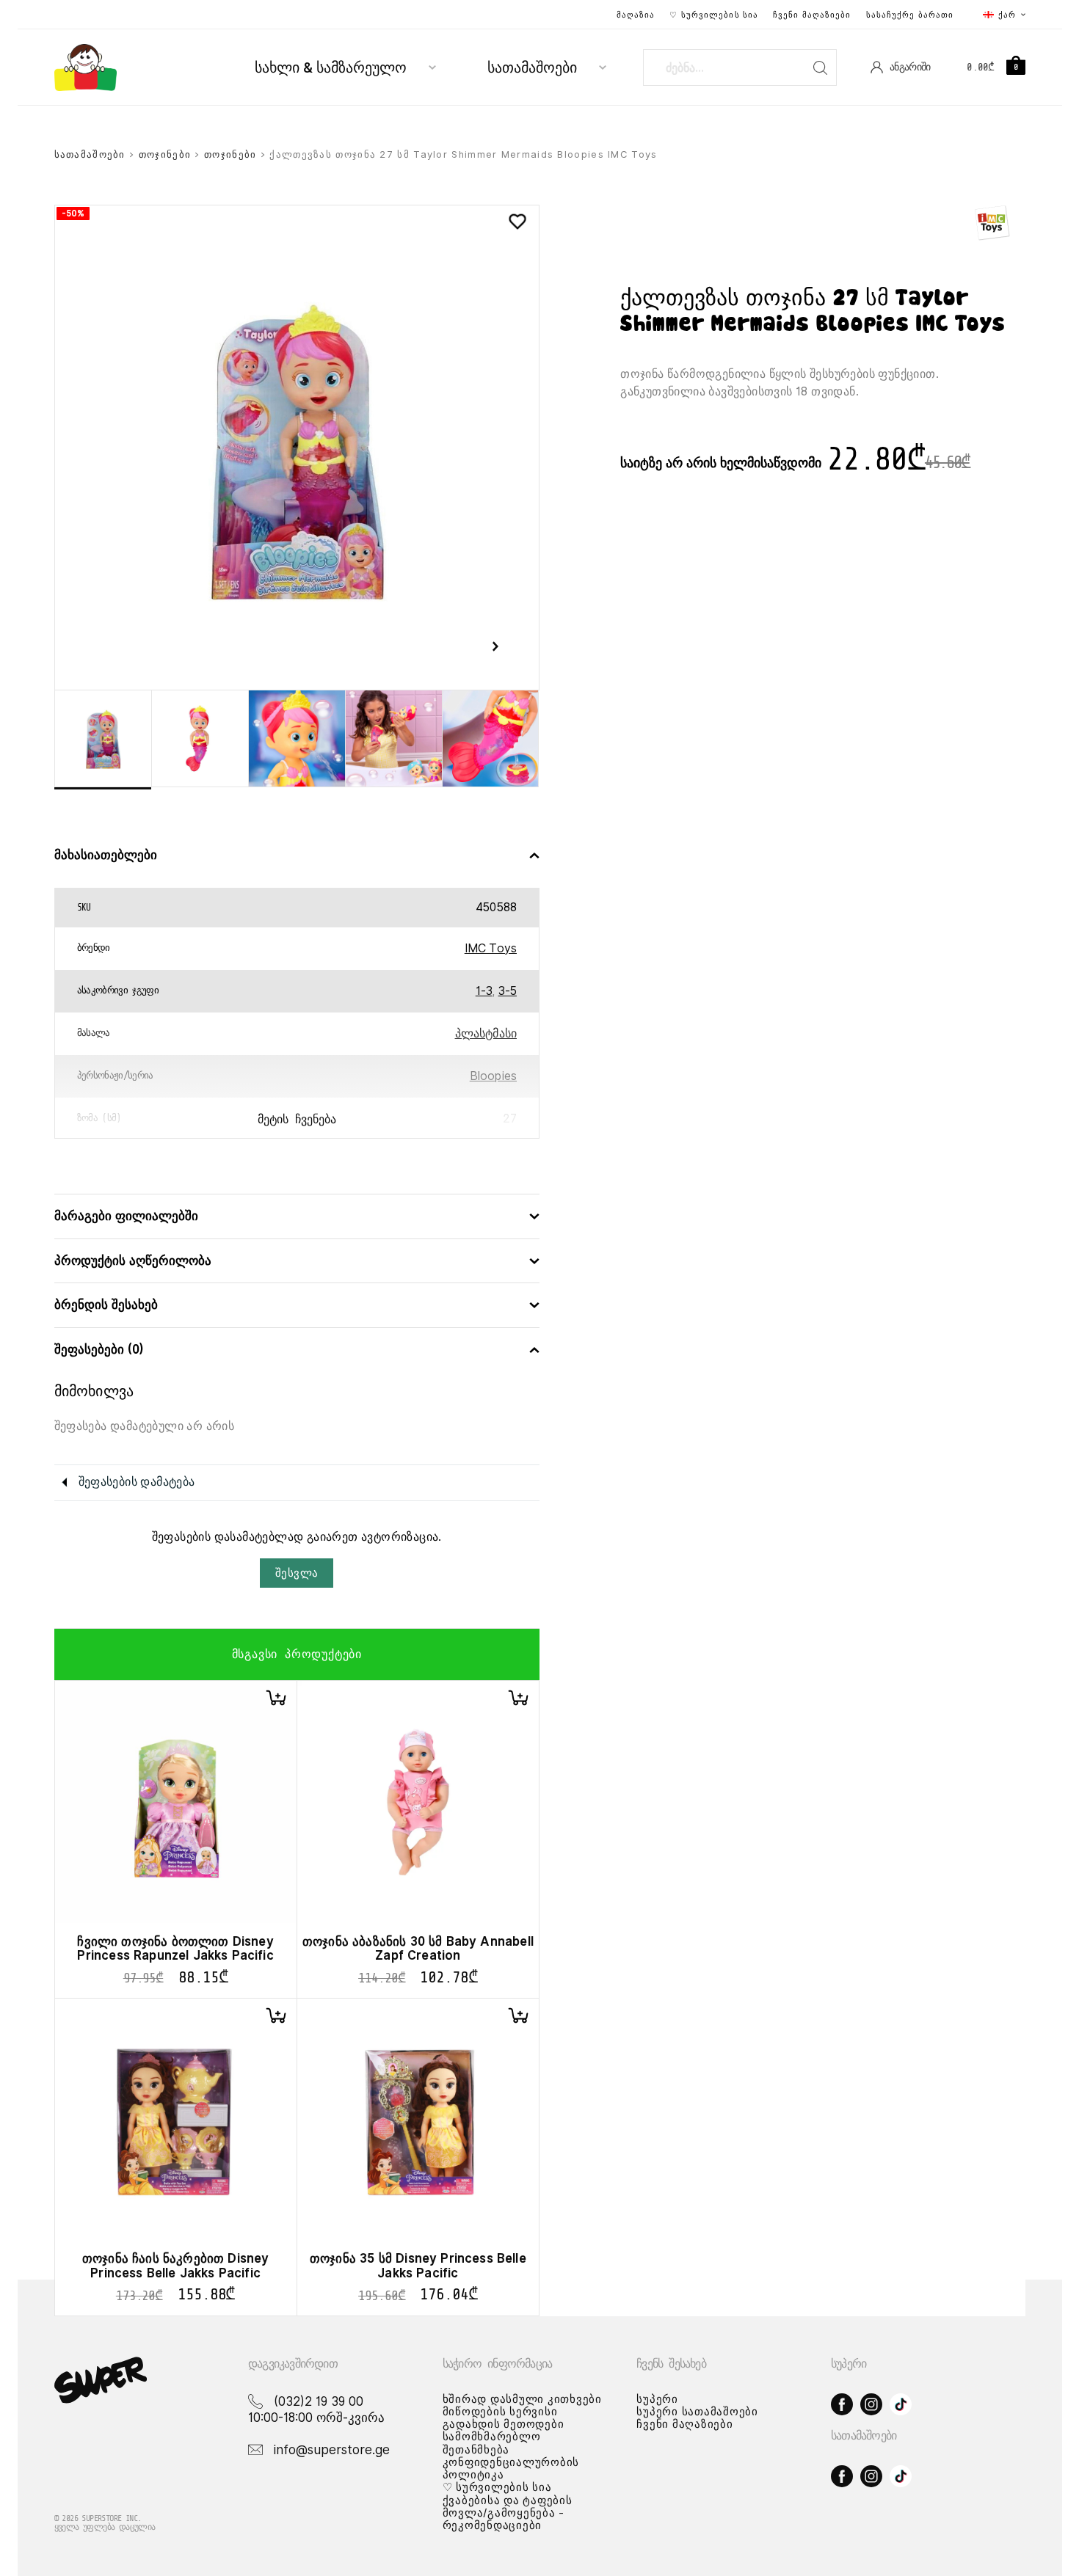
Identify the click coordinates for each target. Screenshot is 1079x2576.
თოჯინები (165, 154)
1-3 (484, 991)
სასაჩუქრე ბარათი (910, 15)
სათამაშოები (532, 68)
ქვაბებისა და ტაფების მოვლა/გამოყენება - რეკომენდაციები (508, 2513)
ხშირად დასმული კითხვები (522, 2399)
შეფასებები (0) (99, 1350)
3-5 (508, 991)
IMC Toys (491, 948)
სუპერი (657, 2399)
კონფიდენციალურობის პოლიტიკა (511, 2469)
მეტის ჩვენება (297, 1120)
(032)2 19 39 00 (319, 2401)
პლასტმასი (486, 1033)
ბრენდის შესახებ (106, 1305)
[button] (276, 1698)
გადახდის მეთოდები (504, 2424)
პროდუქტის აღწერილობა (133, 1261)
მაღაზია (636, 15)
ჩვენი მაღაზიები (812, 15)
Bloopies (493, 1076)
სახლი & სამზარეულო (331, 68)
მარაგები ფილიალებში (126, 1216)
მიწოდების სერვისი (500, 2412)
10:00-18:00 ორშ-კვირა (316, 2418)
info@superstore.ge (332, 2450)
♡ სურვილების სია (714, 15)
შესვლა (297, 1573)
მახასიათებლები (106, 855)
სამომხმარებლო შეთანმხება (492, 2443)
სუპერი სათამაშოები (697, 2412)
